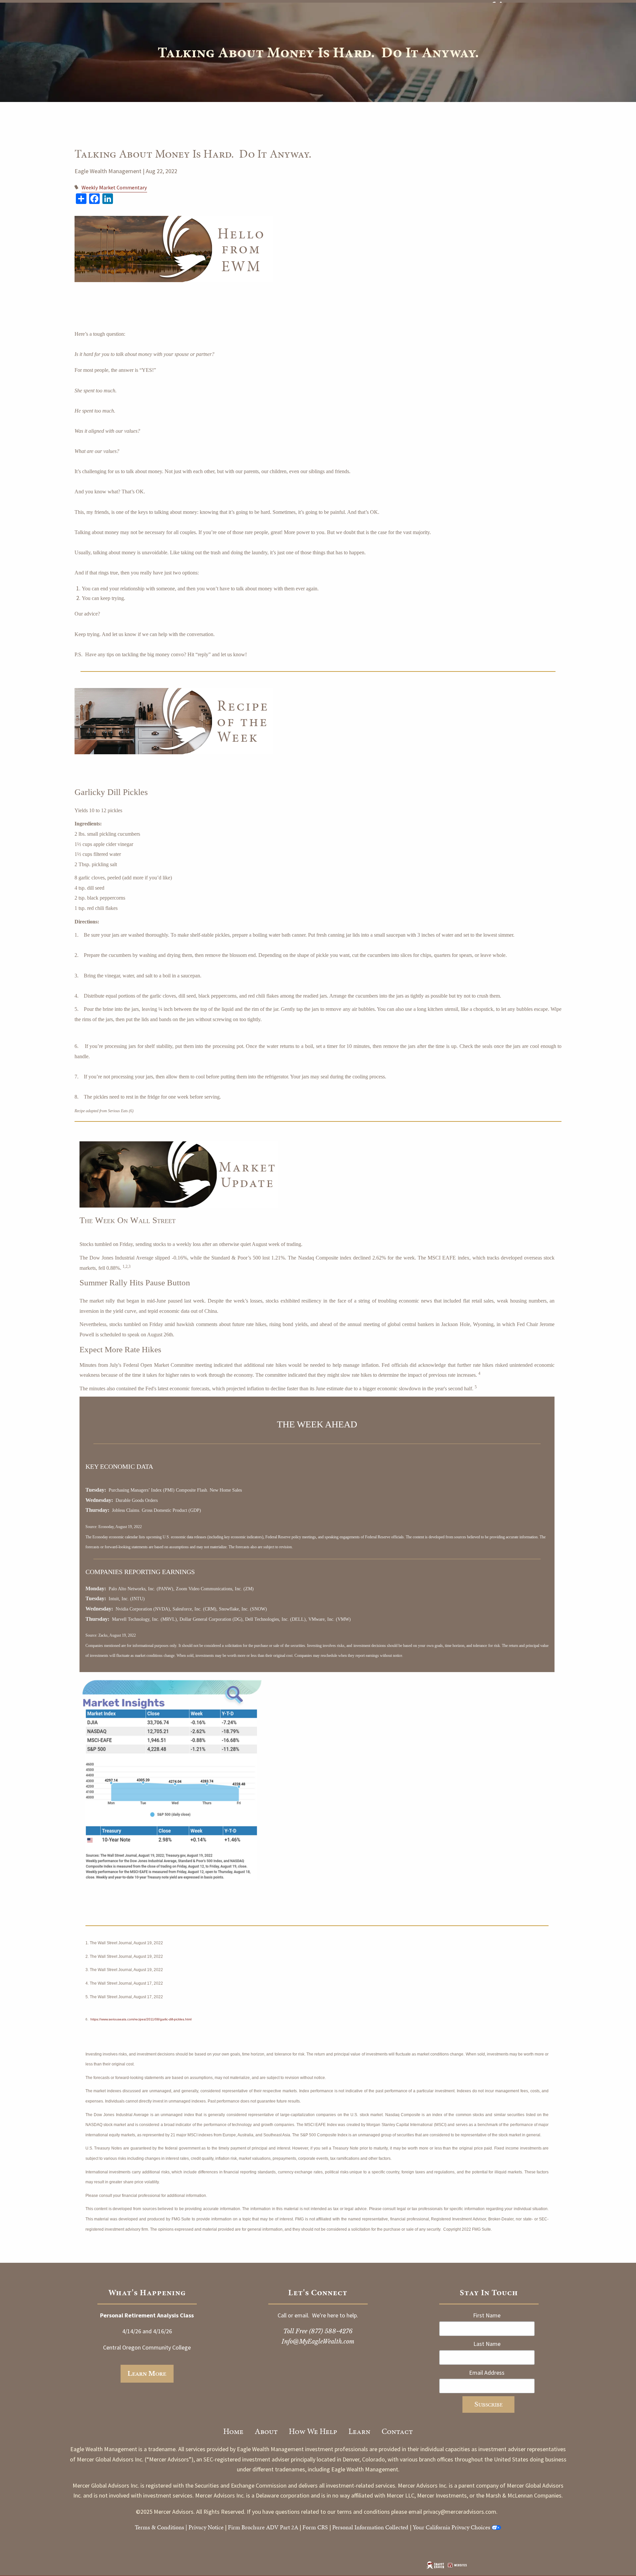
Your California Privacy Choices (451, 2527)
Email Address (487, 2373)
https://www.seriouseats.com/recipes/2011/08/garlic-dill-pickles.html (141, 2019)
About (266, 2431)
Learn (359, 2431)
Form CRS (315, 2527)
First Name (487, 2315)
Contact (397, 2431)
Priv (193, 2527)
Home (233, 2431)
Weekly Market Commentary (114, 187)
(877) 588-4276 (331, 2331)
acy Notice (211, 2527)
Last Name (487, 2344)
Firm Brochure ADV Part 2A (263, 2527)
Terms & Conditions (159, 2527)
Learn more (147, 2374)
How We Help (313, 2431)
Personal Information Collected (370, 2527)
